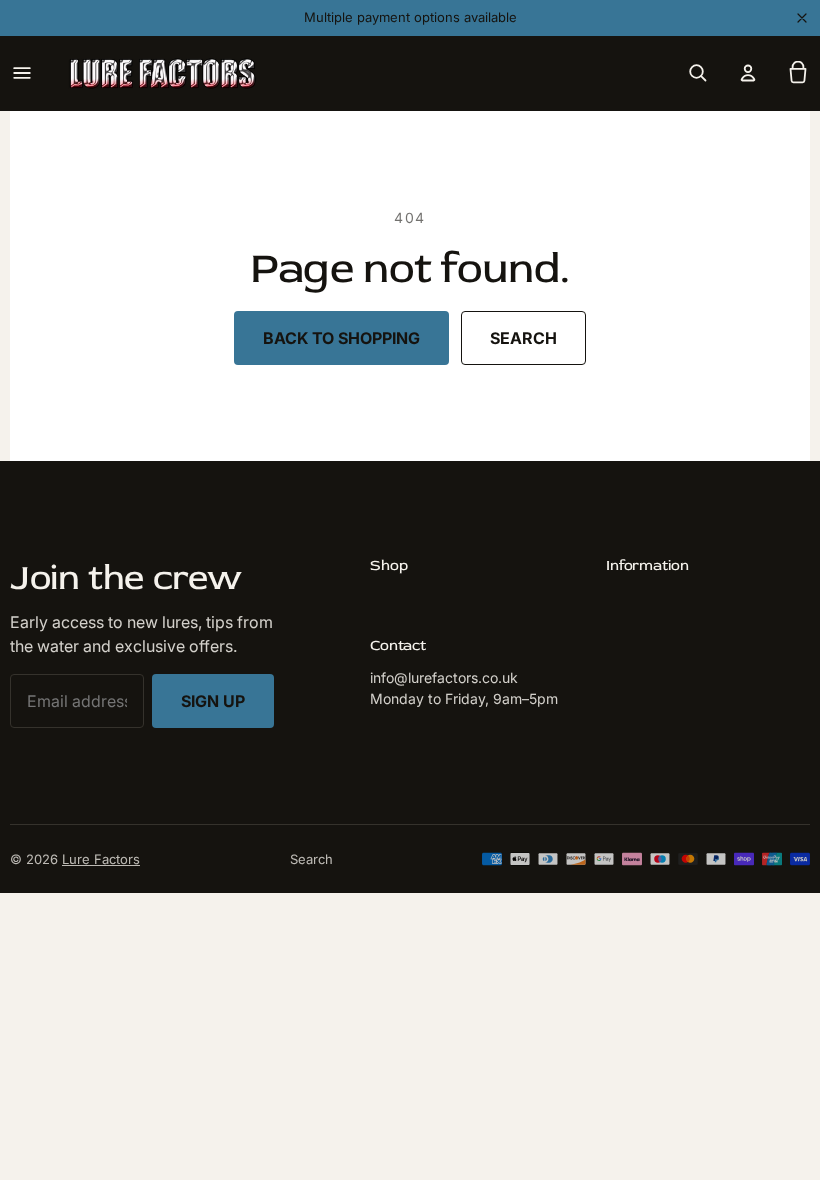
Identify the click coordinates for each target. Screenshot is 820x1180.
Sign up (213, 701)
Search (523, 338)
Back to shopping (341, 338)
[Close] (802, 18)
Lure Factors (101, 859)
